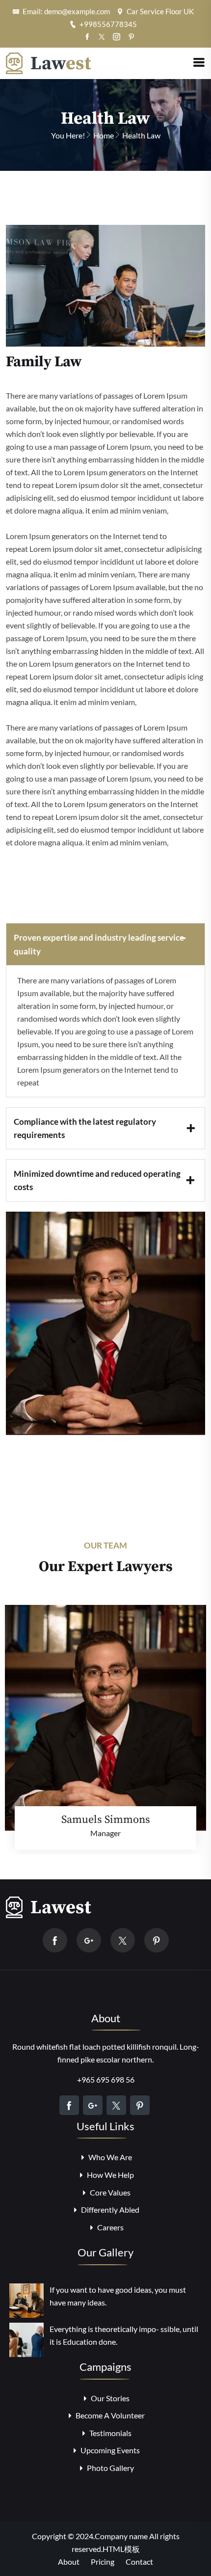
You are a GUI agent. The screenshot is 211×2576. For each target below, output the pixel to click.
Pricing (103, 2562)
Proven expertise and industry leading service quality (99, 944)
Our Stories (109, 2398)
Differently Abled (109, 2210)
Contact (139, 2562)
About (69, 2562)
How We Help (110, 2175)
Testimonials (110, 2433)
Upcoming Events (109, 2450)
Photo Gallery (110, 2468)
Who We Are (109, 2157)
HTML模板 (121, 2549)
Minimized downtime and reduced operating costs (97, 1180)
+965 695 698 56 (106, 2079)
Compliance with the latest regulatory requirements (85, 1128)
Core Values (109, 2192)
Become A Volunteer (109, 2415)
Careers (110, 2227)
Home (104, 135)
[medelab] (49, 62)
